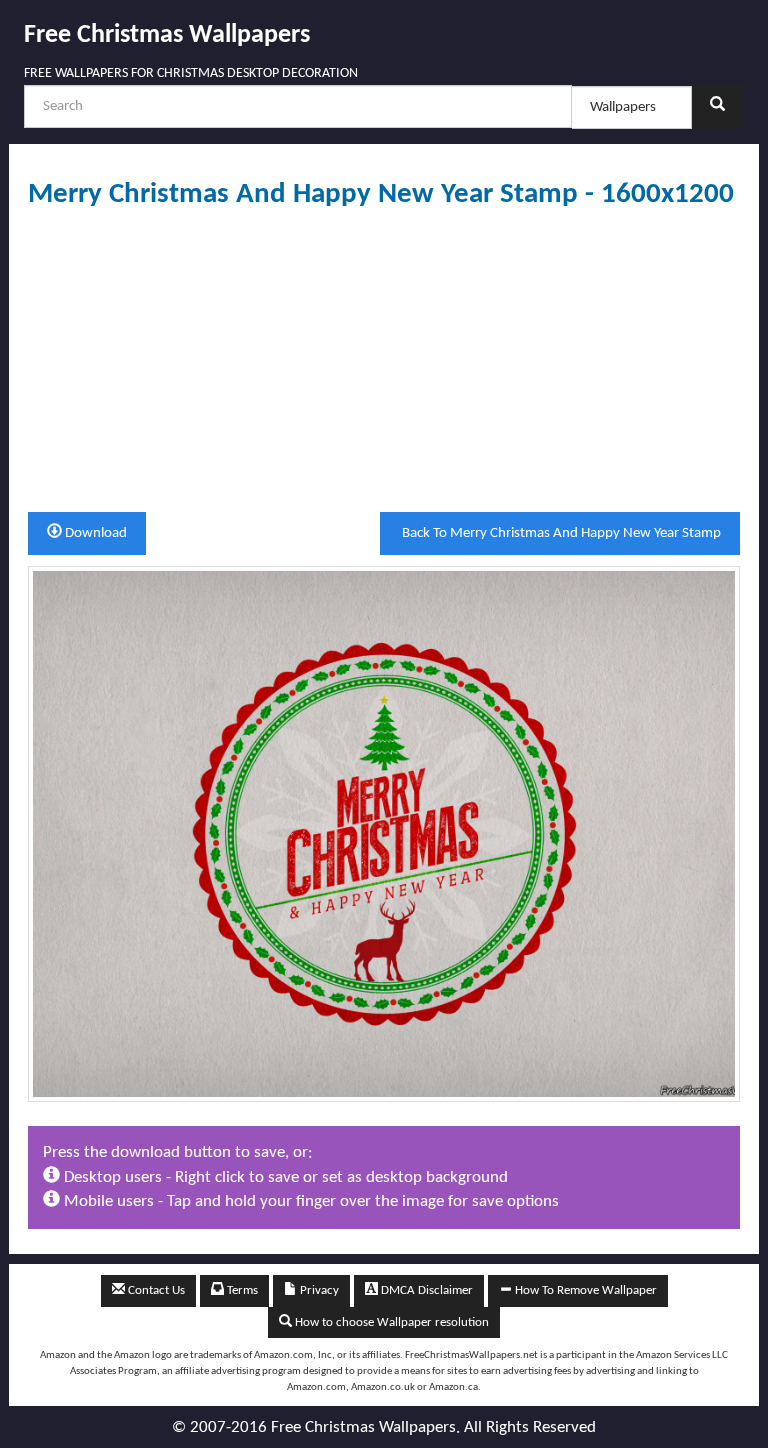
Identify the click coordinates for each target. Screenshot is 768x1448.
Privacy (318, 1290)
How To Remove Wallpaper (584, 1290)
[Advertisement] (384, 361)
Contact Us (155, 1290)
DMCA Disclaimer (425, 1290)
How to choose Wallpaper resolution (390, 1322)
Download (94, 533)
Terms (241, 1290)
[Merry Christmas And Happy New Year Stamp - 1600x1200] (384, 833)
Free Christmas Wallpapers (167, 35)
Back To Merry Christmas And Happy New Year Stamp (560, 533)
